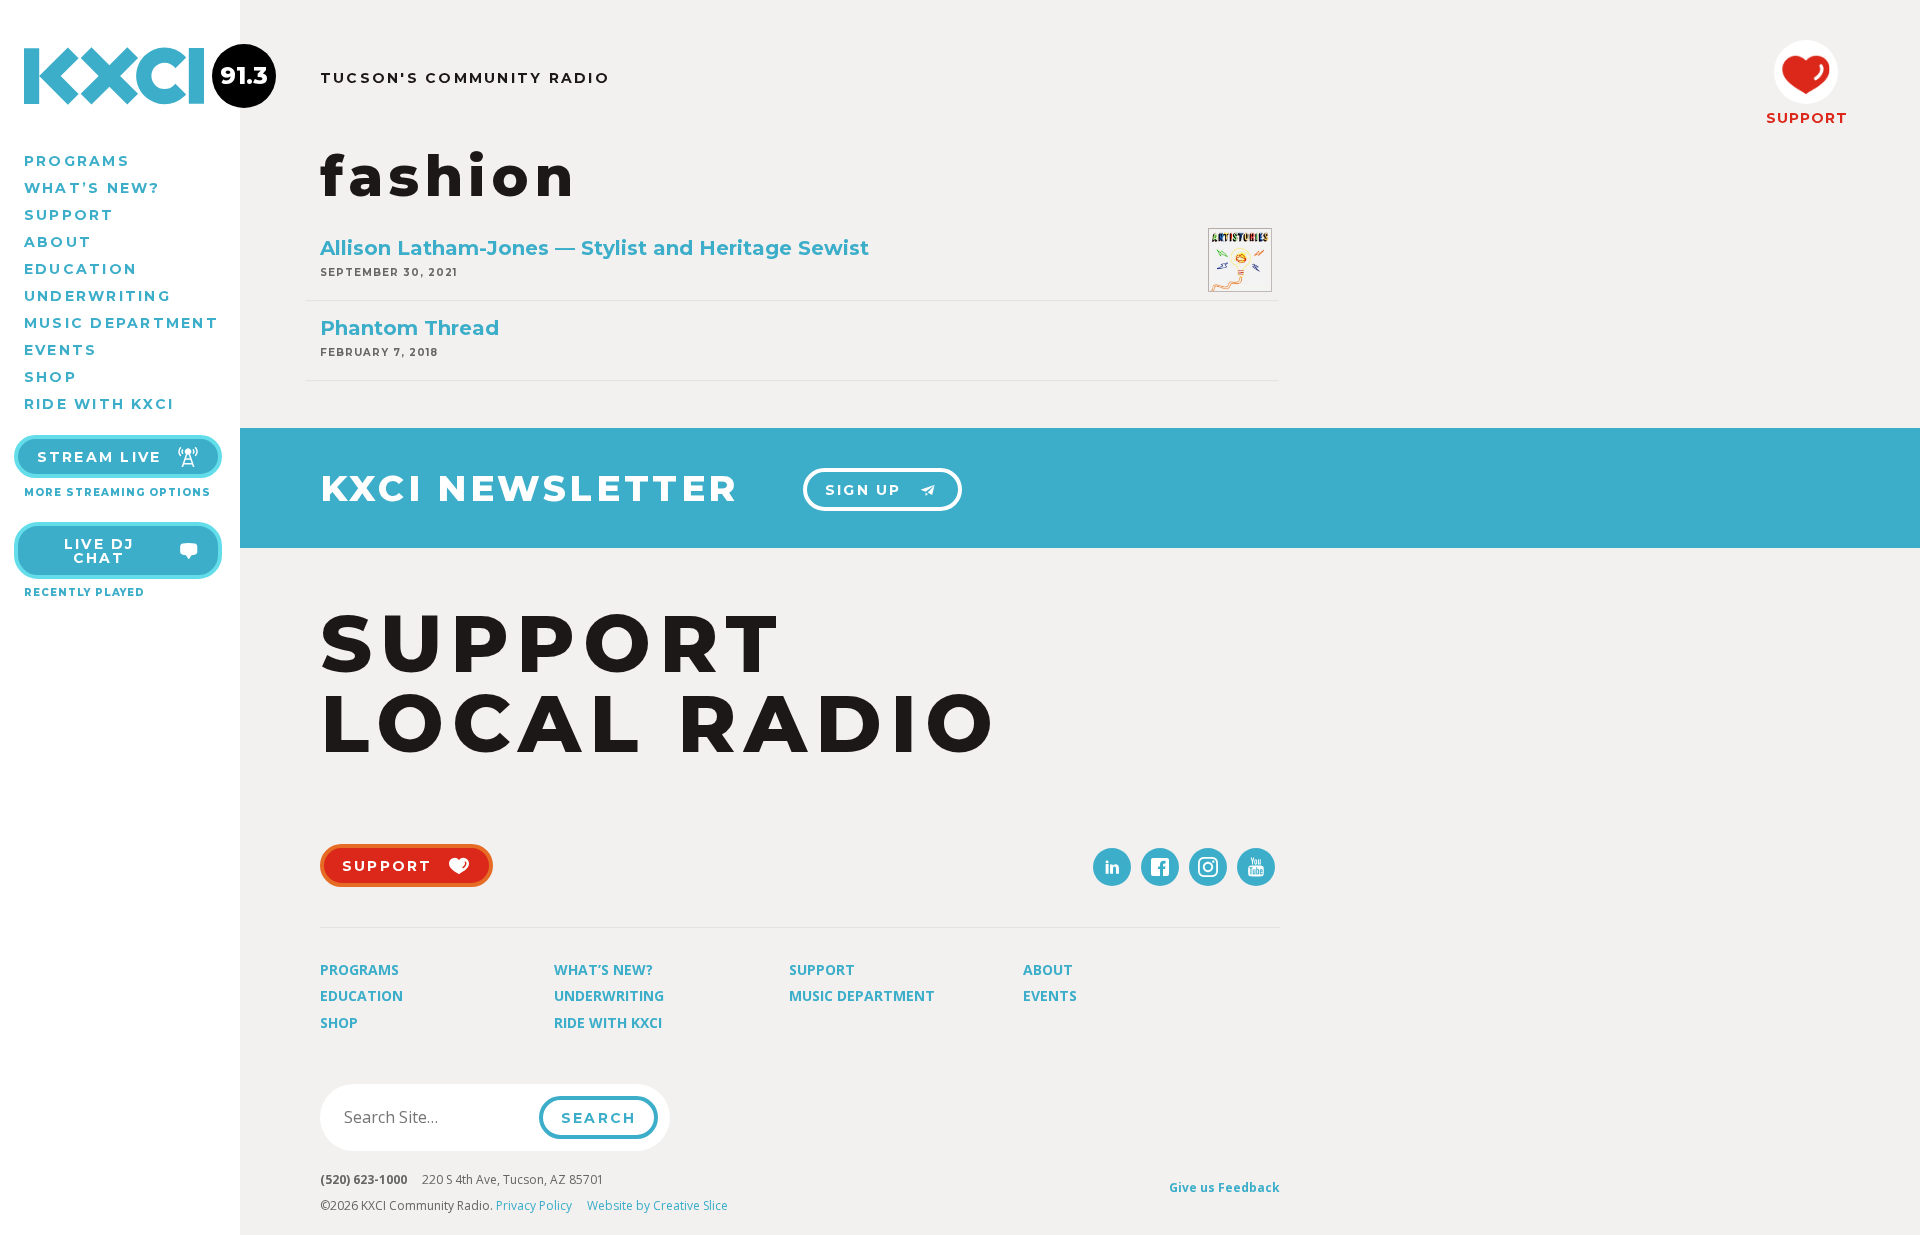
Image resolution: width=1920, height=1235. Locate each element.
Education (80, 269)
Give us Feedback (1224, 1187)
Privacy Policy (534, 1205)
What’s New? (92, 188)
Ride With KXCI (99, 404)
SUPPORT (1806, 118)
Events (60, 350)
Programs (77, 161)
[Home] (120, 76)
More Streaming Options (117, 492)
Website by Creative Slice (657, 1205)
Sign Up (863, 490)
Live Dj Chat (99, 551)
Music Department (121, 323)
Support (69, 215)
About (58, 242)
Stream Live (99, 457)
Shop (50, 377)
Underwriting (97, 296)
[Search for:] (435, 1117)
